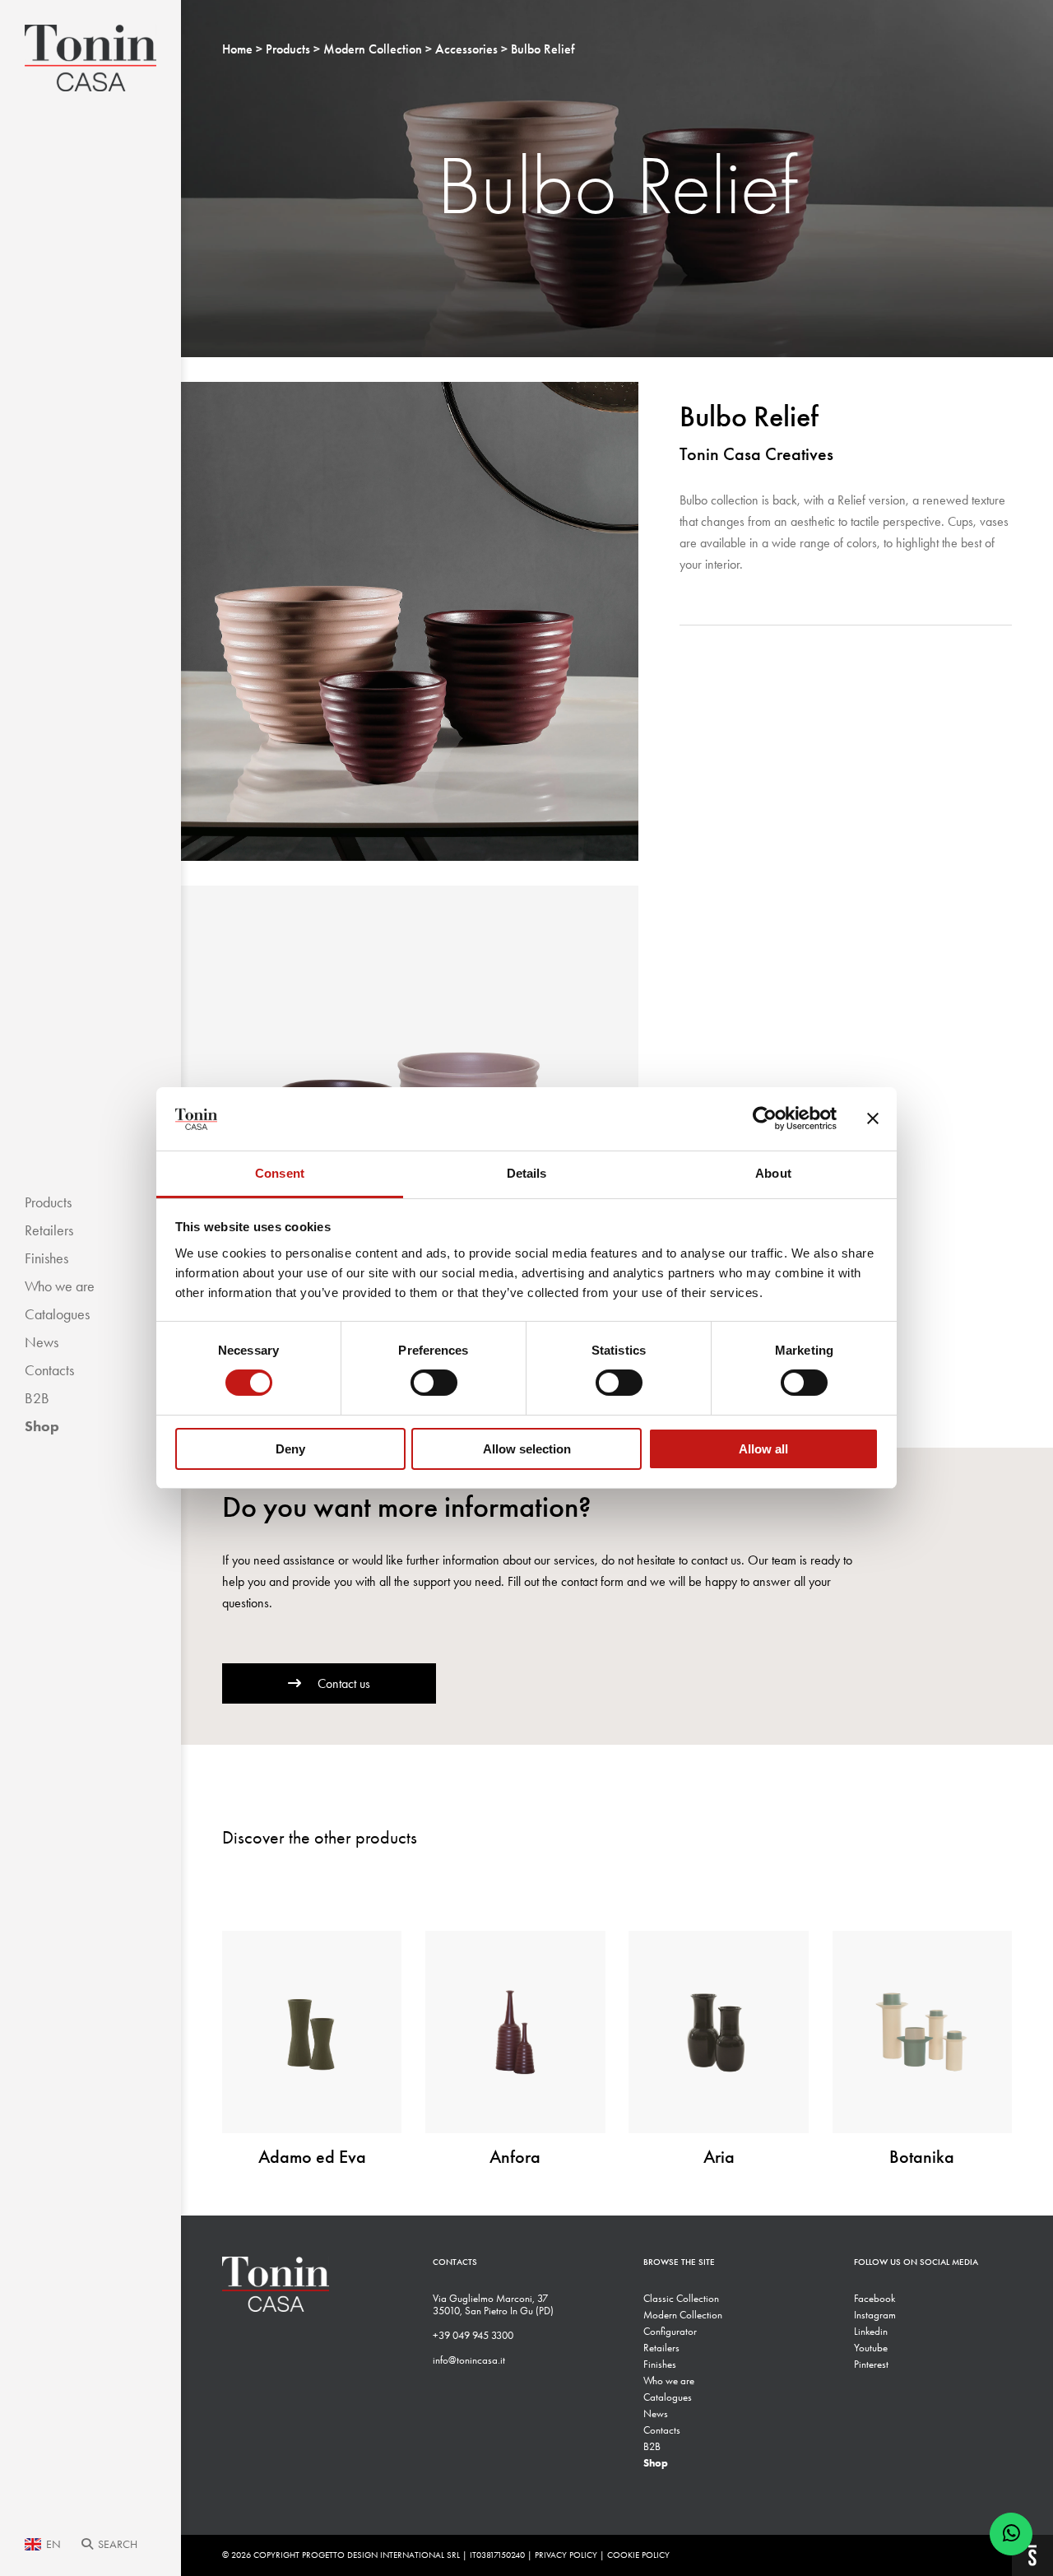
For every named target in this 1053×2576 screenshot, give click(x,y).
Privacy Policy (566, 2555)
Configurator (670, 2331)
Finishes (46, 1258)
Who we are (60, 1286)
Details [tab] (527, 1173)
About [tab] (773, 1173)
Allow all (763, 1449)
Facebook (874, 2298)
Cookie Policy (638, 2555)
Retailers (49, 1230)
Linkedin (871, 2331)
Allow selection (527, 1449)
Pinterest (871, 2364)
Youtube (871, 2348)
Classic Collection (681, 2298)
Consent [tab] (280, 1173)
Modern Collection (683, 2315)
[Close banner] (873, 1118)
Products (48, 1202)
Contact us (344, 1683)
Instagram (875, 2315)
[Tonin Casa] (90, 58)
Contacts (49, 1370)
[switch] (434, 1383)
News (42, 1342)
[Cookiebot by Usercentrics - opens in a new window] (765, 1118)
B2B (37, 1398)
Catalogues (57, 1314)
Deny (290, 1449)
